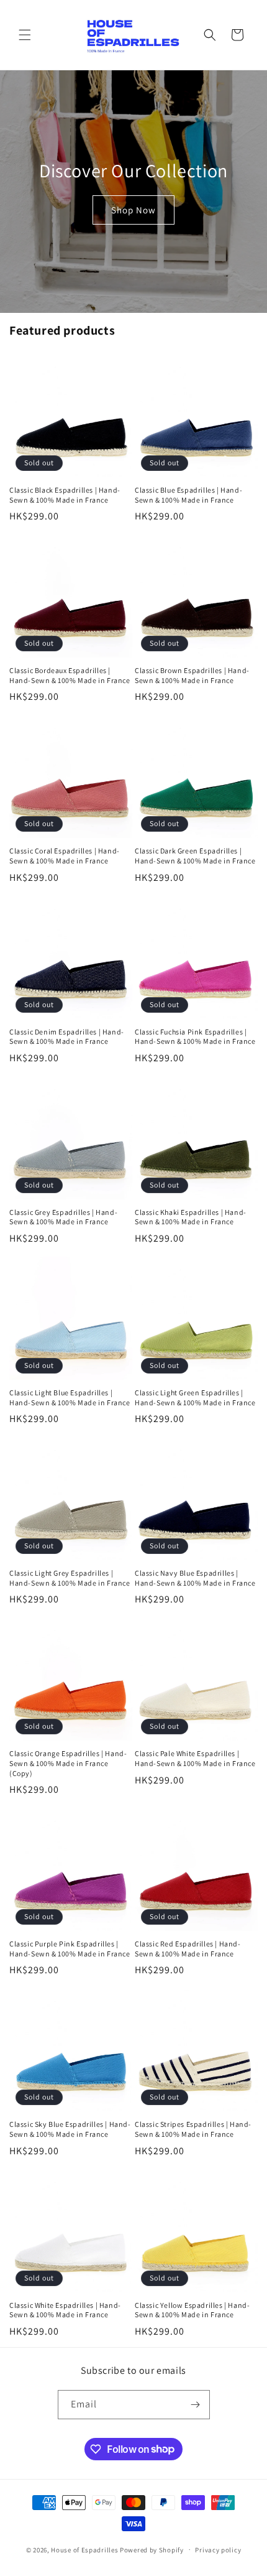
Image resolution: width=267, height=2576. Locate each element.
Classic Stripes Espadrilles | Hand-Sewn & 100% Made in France (193, 2129)
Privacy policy (218, 2550)
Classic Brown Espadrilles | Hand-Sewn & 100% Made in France (192, 675)
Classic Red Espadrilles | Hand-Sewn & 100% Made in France (188, 1949)
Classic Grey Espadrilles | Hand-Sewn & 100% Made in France (63, 1217)
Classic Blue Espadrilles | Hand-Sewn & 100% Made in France (188, 495)
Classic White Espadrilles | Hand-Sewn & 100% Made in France (65, 2310)
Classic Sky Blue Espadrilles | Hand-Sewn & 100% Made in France (70, 2129)
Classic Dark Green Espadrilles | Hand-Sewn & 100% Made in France (195, 856)
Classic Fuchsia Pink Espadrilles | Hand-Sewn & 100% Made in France (195, 1037)
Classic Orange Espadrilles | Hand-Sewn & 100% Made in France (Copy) (68, 1763)
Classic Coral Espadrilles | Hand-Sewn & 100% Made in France (65, 856)
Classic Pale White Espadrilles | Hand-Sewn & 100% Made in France (195, 1758)
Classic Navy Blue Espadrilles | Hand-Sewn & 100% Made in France (195, 1578)
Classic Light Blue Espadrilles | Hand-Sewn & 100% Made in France (70, 1397)
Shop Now (133, 210)
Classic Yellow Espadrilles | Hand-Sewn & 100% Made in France (192, 2310)
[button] (25, 35)
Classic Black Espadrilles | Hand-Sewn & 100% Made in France (65, 495)
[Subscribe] (196, 2405)
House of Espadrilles (84, 2549)
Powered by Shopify (152, 2549)
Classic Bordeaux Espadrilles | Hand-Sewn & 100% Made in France (70, 675)
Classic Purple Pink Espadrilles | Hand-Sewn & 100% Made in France (70, 1949)
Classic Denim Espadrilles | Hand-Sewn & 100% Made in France (67, 1037)
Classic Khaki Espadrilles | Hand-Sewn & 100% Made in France (191, 1217)
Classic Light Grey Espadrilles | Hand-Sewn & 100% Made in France (70, 1578)
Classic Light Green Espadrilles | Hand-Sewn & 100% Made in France (195, 1397)
